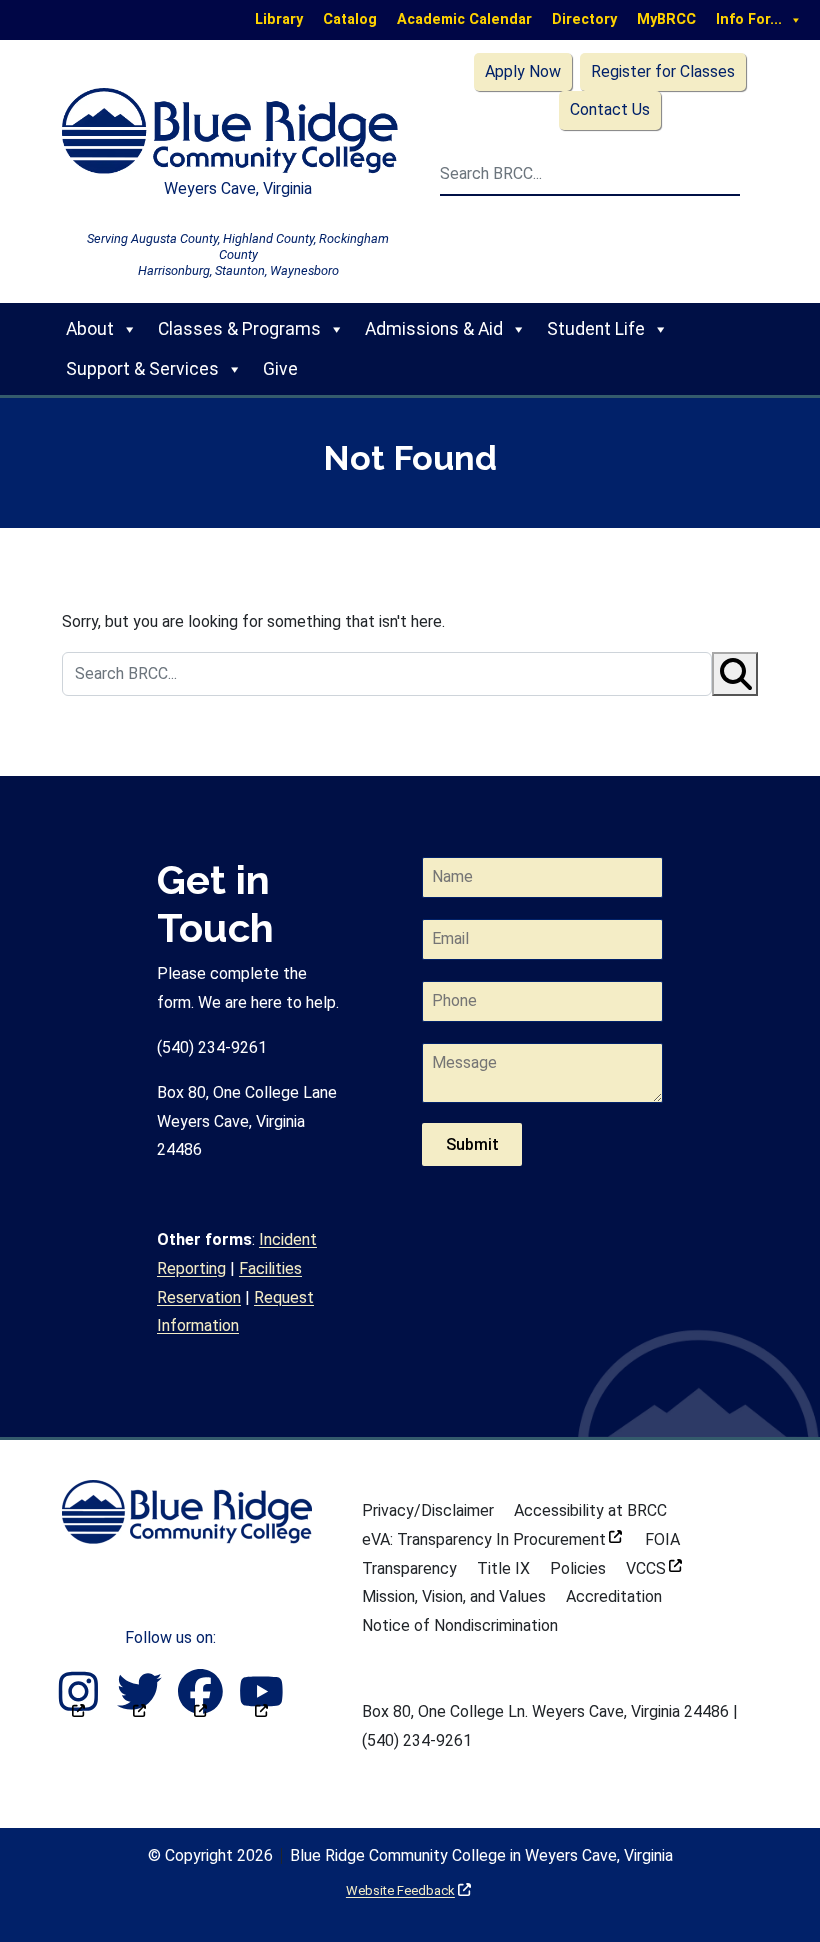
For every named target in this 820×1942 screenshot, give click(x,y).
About (90, 329)
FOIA (662, 1539)
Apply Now (523, 71)
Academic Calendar (464, 19)
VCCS (654, 1568)
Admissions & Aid (434, 329)
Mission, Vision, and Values (454, 1596)
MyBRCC (666, 19)
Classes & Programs (239, 329)
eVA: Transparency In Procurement (492, 1539)
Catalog (350, 19)
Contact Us (610, 109)
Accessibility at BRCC (590, 1510)
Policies (578, 1568)
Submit (472, 1144)
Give (280, 369)
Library (279, 19)
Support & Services (142, 369)
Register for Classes (663, 71)
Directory (584, 19)
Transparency (409, 1568)
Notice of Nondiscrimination (460, 1625)
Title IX (503, 1568)
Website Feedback (408, 1890)
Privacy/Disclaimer (428, 1510)
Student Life (596, 329)
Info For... (749, 19)
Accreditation (614, 1596)
